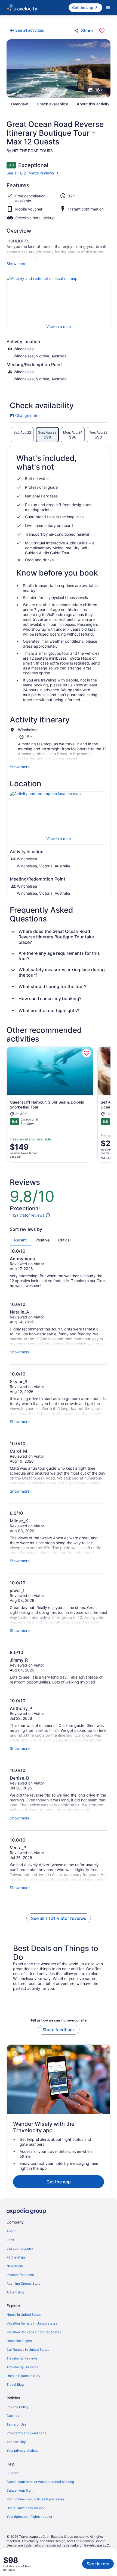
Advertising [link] (15, 2292)
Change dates (25, 416)
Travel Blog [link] (15, 2384)
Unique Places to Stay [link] (23, 2376)
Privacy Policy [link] (18, 2407)
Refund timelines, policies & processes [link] (36, 2499)
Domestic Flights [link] (19, 2341)
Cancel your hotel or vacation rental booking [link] (40, 2482)
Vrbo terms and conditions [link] (26, 2433)
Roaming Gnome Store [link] (24, 2283)
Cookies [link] (13, 2416)
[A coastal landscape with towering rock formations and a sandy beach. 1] (59, 69)
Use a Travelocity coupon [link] (26, 2508)
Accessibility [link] (16, 2442)
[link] (26, 31)
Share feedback (59, 2030)
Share (87, 31)
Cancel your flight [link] (20, 2490)
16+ (99, 90)
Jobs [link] (10, 2240)
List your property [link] (20, 2249)
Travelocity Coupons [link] (22, 2367)
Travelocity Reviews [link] (22, 2358)
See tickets (98, 2564)
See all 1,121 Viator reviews (30, 173)
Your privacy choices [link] (22, 2451)
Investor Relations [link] (20, 2275)
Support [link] (13, 2473)
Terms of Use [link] (16, 2424)
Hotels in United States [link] (24, 2315)
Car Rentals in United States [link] (28, 2350)
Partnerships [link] (16, 2257)
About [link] (11, 2231)
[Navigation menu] (108, 8)
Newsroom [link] (15, 2266)
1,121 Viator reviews (27, 1215)
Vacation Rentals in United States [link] (32, 2323)
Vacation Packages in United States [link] (34, 2332)
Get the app (59, 2182)
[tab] (22, 435)
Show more (16, 264)
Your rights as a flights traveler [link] (29, 2517)
